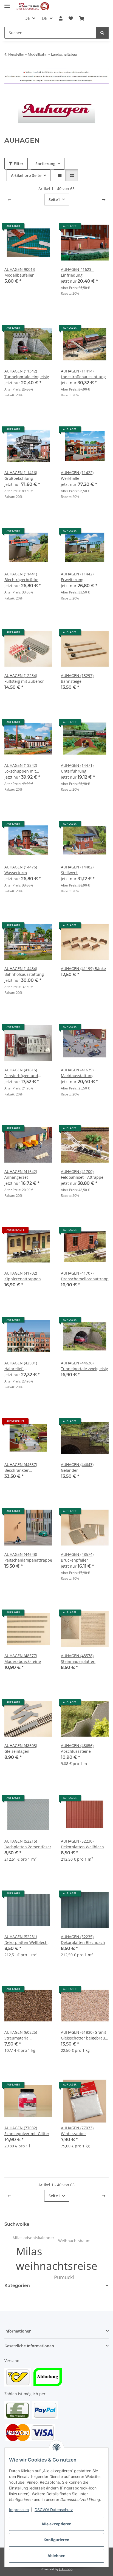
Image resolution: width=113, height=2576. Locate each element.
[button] (61, 18)
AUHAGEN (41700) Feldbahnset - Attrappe (82, 1174)
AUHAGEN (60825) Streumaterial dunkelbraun (21, 2035)
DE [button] (27, 18)
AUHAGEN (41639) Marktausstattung (77, 1073)
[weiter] (104, 200)
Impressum (19, 2510)
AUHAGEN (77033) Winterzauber (77, 2131)
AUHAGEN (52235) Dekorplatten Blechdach (83, 1940)
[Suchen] (102, 33)
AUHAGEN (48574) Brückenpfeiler (77, 1557)
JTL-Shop (66, 2569)
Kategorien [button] (17, 2286)
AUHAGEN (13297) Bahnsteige (77, 678)
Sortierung (45, 164)
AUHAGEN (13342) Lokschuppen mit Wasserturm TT (21, 768)
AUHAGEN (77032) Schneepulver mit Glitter (27, 2131)
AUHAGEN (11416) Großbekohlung (21, 475)
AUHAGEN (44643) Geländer (77, 1467)
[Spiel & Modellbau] (33, 6)
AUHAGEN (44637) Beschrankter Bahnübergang (21, 1468)
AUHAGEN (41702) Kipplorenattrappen (23, 1276)
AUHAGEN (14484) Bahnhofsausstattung (24, 971)
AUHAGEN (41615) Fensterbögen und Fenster (21, 1073)
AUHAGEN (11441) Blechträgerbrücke (21, 577)
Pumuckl (64, 2277)
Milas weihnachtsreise (57, 2258)
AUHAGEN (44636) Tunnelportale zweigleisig (84, 1366)
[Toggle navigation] (7, 3)
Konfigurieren (56, 2540)
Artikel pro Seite (26, 175)
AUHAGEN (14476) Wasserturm (21, 870)
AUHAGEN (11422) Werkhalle (77, 475)
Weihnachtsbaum (74, 2241)
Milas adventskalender (33, 2238)
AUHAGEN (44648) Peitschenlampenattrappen (28, 1557)
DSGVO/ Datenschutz (54, 2510)
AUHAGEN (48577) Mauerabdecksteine (23, 1659)
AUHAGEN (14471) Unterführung (77, 768)
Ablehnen (56, 2556)
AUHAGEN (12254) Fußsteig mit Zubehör (24, 678)
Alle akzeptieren (56, 2524)
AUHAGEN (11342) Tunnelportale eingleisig (27, 374)
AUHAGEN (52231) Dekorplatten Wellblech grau (26, 1940)
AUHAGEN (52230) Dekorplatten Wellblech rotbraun (82, 1844)
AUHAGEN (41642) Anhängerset (21, 1174)
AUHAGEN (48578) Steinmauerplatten (78, 1659)
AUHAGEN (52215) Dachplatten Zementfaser (28, 1844)
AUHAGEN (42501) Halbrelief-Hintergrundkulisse (22, 1366)
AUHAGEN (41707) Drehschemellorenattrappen (85, 1276)
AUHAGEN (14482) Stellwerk (77, 870)
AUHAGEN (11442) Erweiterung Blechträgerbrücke (78, 577)
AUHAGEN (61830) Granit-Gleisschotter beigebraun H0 (84, 2035)
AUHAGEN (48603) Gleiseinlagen (21, 1748)
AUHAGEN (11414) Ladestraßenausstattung (83, 374)
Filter (18, 164)
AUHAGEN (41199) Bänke (83, 969)
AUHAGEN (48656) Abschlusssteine (77, 1748)
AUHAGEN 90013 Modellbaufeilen (20, 272)
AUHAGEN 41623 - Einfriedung (77, 272)
